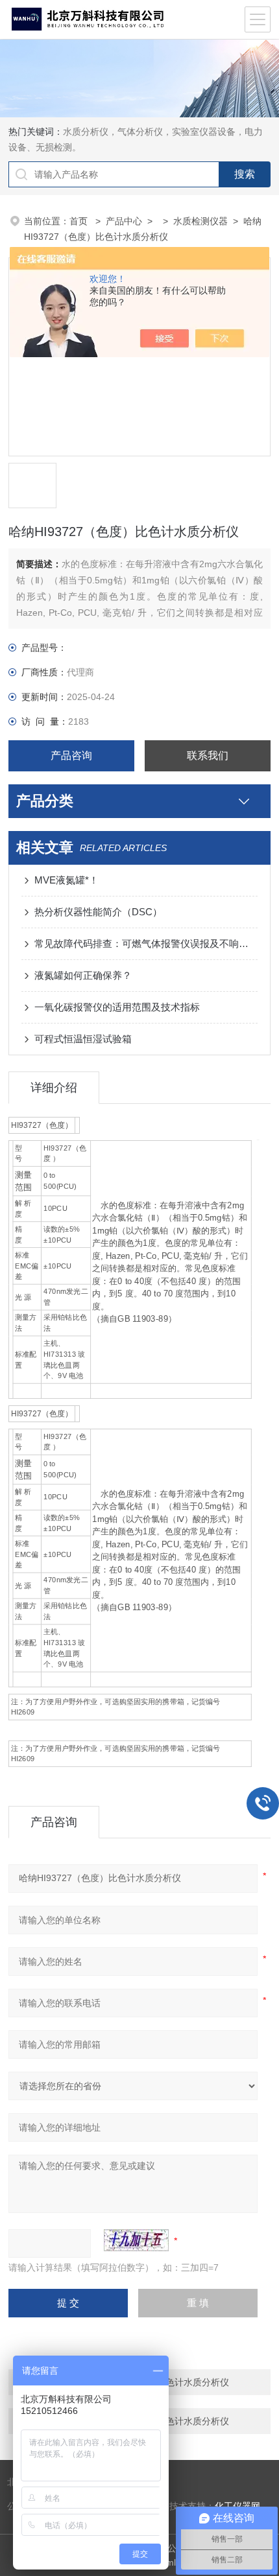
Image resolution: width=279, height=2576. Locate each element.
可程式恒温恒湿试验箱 (83, 1039)
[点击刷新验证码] (136, 2240)
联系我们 (208, 755)
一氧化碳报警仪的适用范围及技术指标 (117, 1007)
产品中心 (124, 221)
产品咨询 (71, 755)
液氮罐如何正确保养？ (83, 975)
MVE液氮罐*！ (67, 880)
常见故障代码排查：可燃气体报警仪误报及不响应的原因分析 (146, 943)
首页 (80, 221)
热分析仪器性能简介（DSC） (98, 912)
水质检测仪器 (200, 221)
